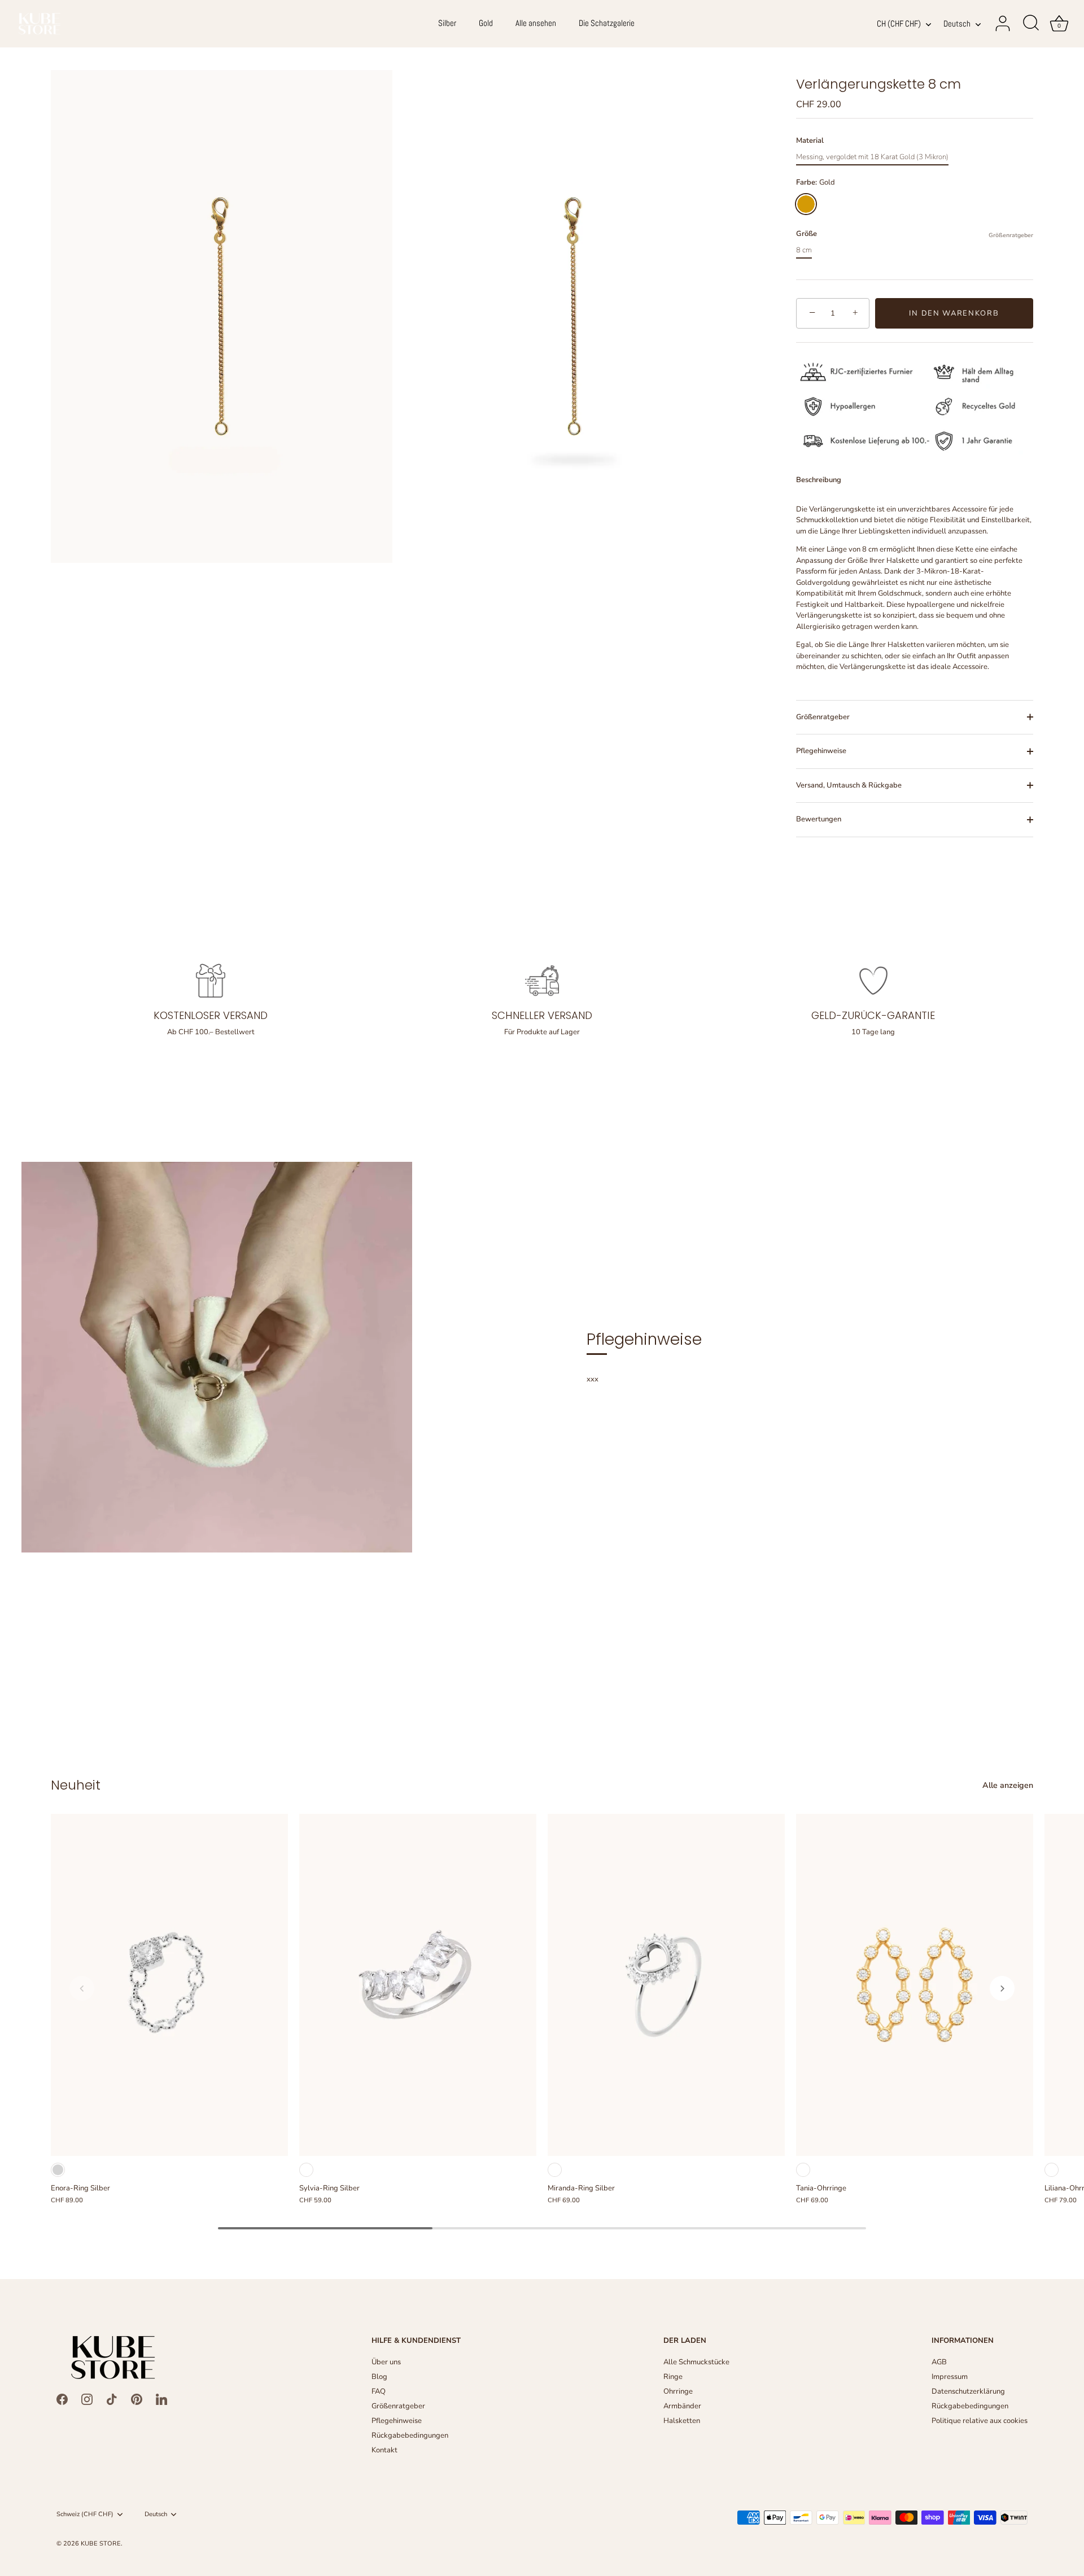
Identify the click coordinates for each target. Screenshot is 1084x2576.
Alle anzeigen (1008, 1785)
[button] (82, 1988)
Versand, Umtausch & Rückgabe (849, 785)
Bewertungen (819, 819)
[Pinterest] (137, 2399)
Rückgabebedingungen (410, 2435)
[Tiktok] (112, 2399)
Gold (486, 23)
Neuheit (76, 1785)
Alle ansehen (536, 23)
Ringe (673, 2377)
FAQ (379, 2391)
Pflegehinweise (821, 751)
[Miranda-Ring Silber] (666, 1985)
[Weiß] (306, 2170)
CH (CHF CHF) (899, 24)
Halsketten (682, 2421)
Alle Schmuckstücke (696, 2362)
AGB (939, 2362)
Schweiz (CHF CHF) (85, 2514)
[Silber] (58, 2170)
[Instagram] (87, 2399)
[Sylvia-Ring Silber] (418, 1985)
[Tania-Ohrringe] (915, 1985)
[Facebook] (62, 2399)
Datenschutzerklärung (968, 2391)
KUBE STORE (101, 2544)
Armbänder (682, 2406)
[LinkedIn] (161, 2399)
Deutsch (957, 24)
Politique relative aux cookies (980, 2421)
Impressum (950, 2377)
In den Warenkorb (954, 313)
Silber (447, 23)
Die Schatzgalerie (607, 23)
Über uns (386, 2362)
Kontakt (384, 2450)
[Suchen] (1031, 24)
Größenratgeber (1011, 235)
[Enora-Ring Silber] (169, 1985)
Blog (379, 2377)
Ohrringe (678, 2391)
